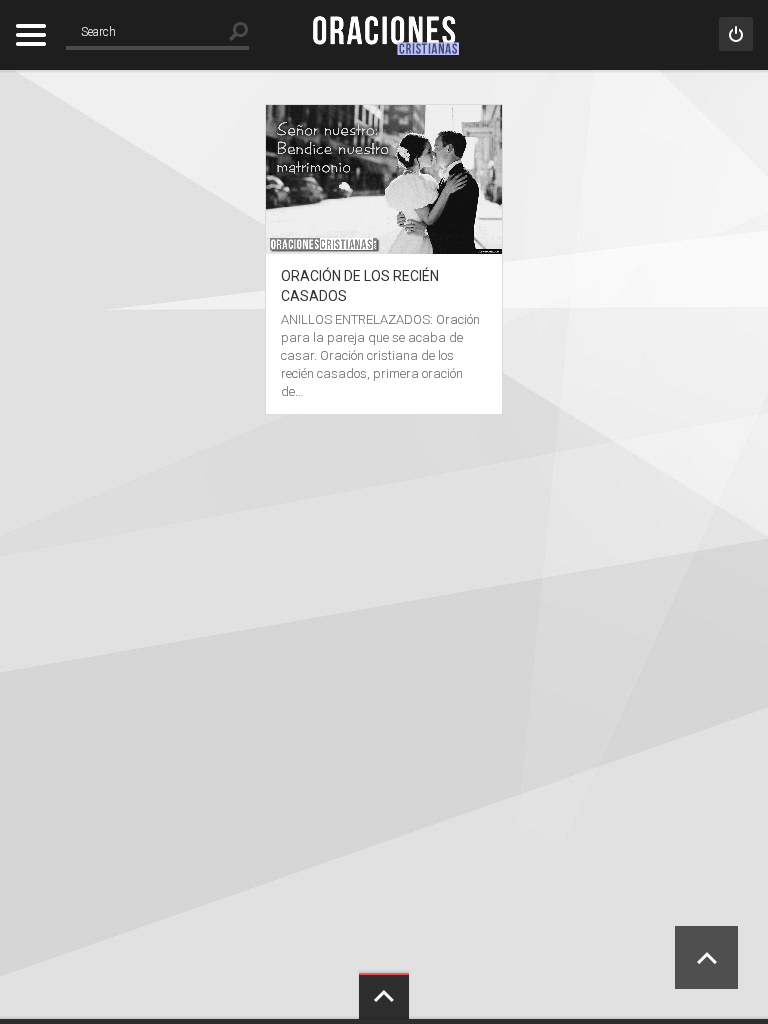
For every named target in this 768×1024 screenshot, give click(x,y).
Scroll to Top (706, 957)
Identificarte (736, 34)
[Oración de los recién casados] (384, 114)
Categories (30, 35)
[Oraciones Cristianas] (384, 35)
